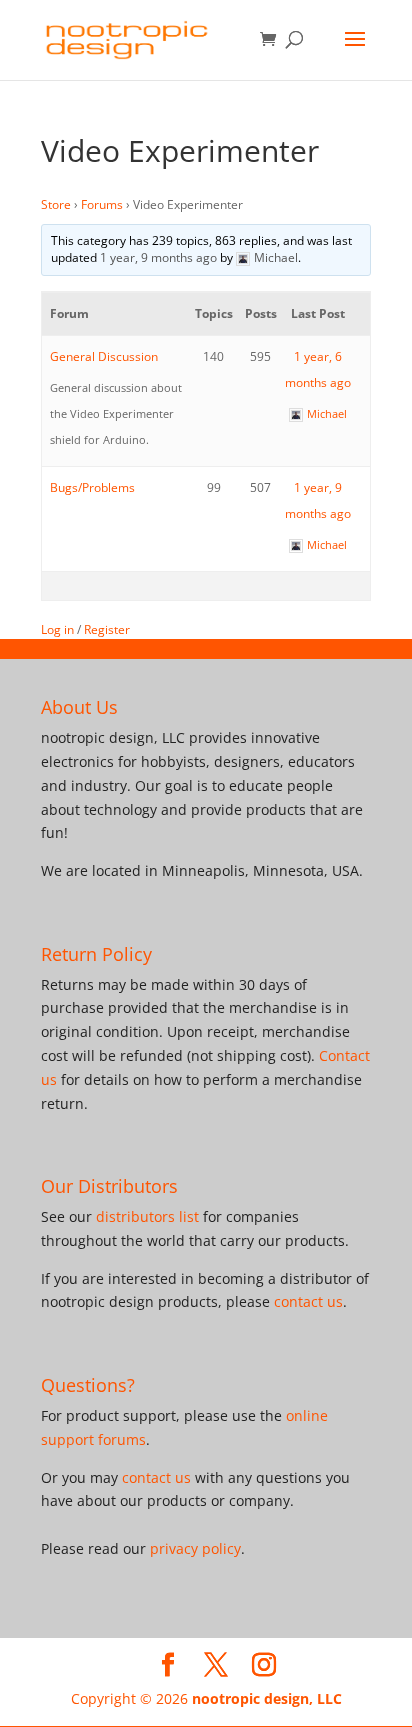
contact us (308, 1301)
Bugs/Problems (92, 487)
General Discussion (104, 356)
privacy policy (195, 1548)
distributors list (147, 1216)
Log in (57, 629)
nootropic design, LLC (267, 1698)
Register (107, 629)
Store (56, 204)
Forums (102, 204)
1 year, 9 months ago (158, 257)
